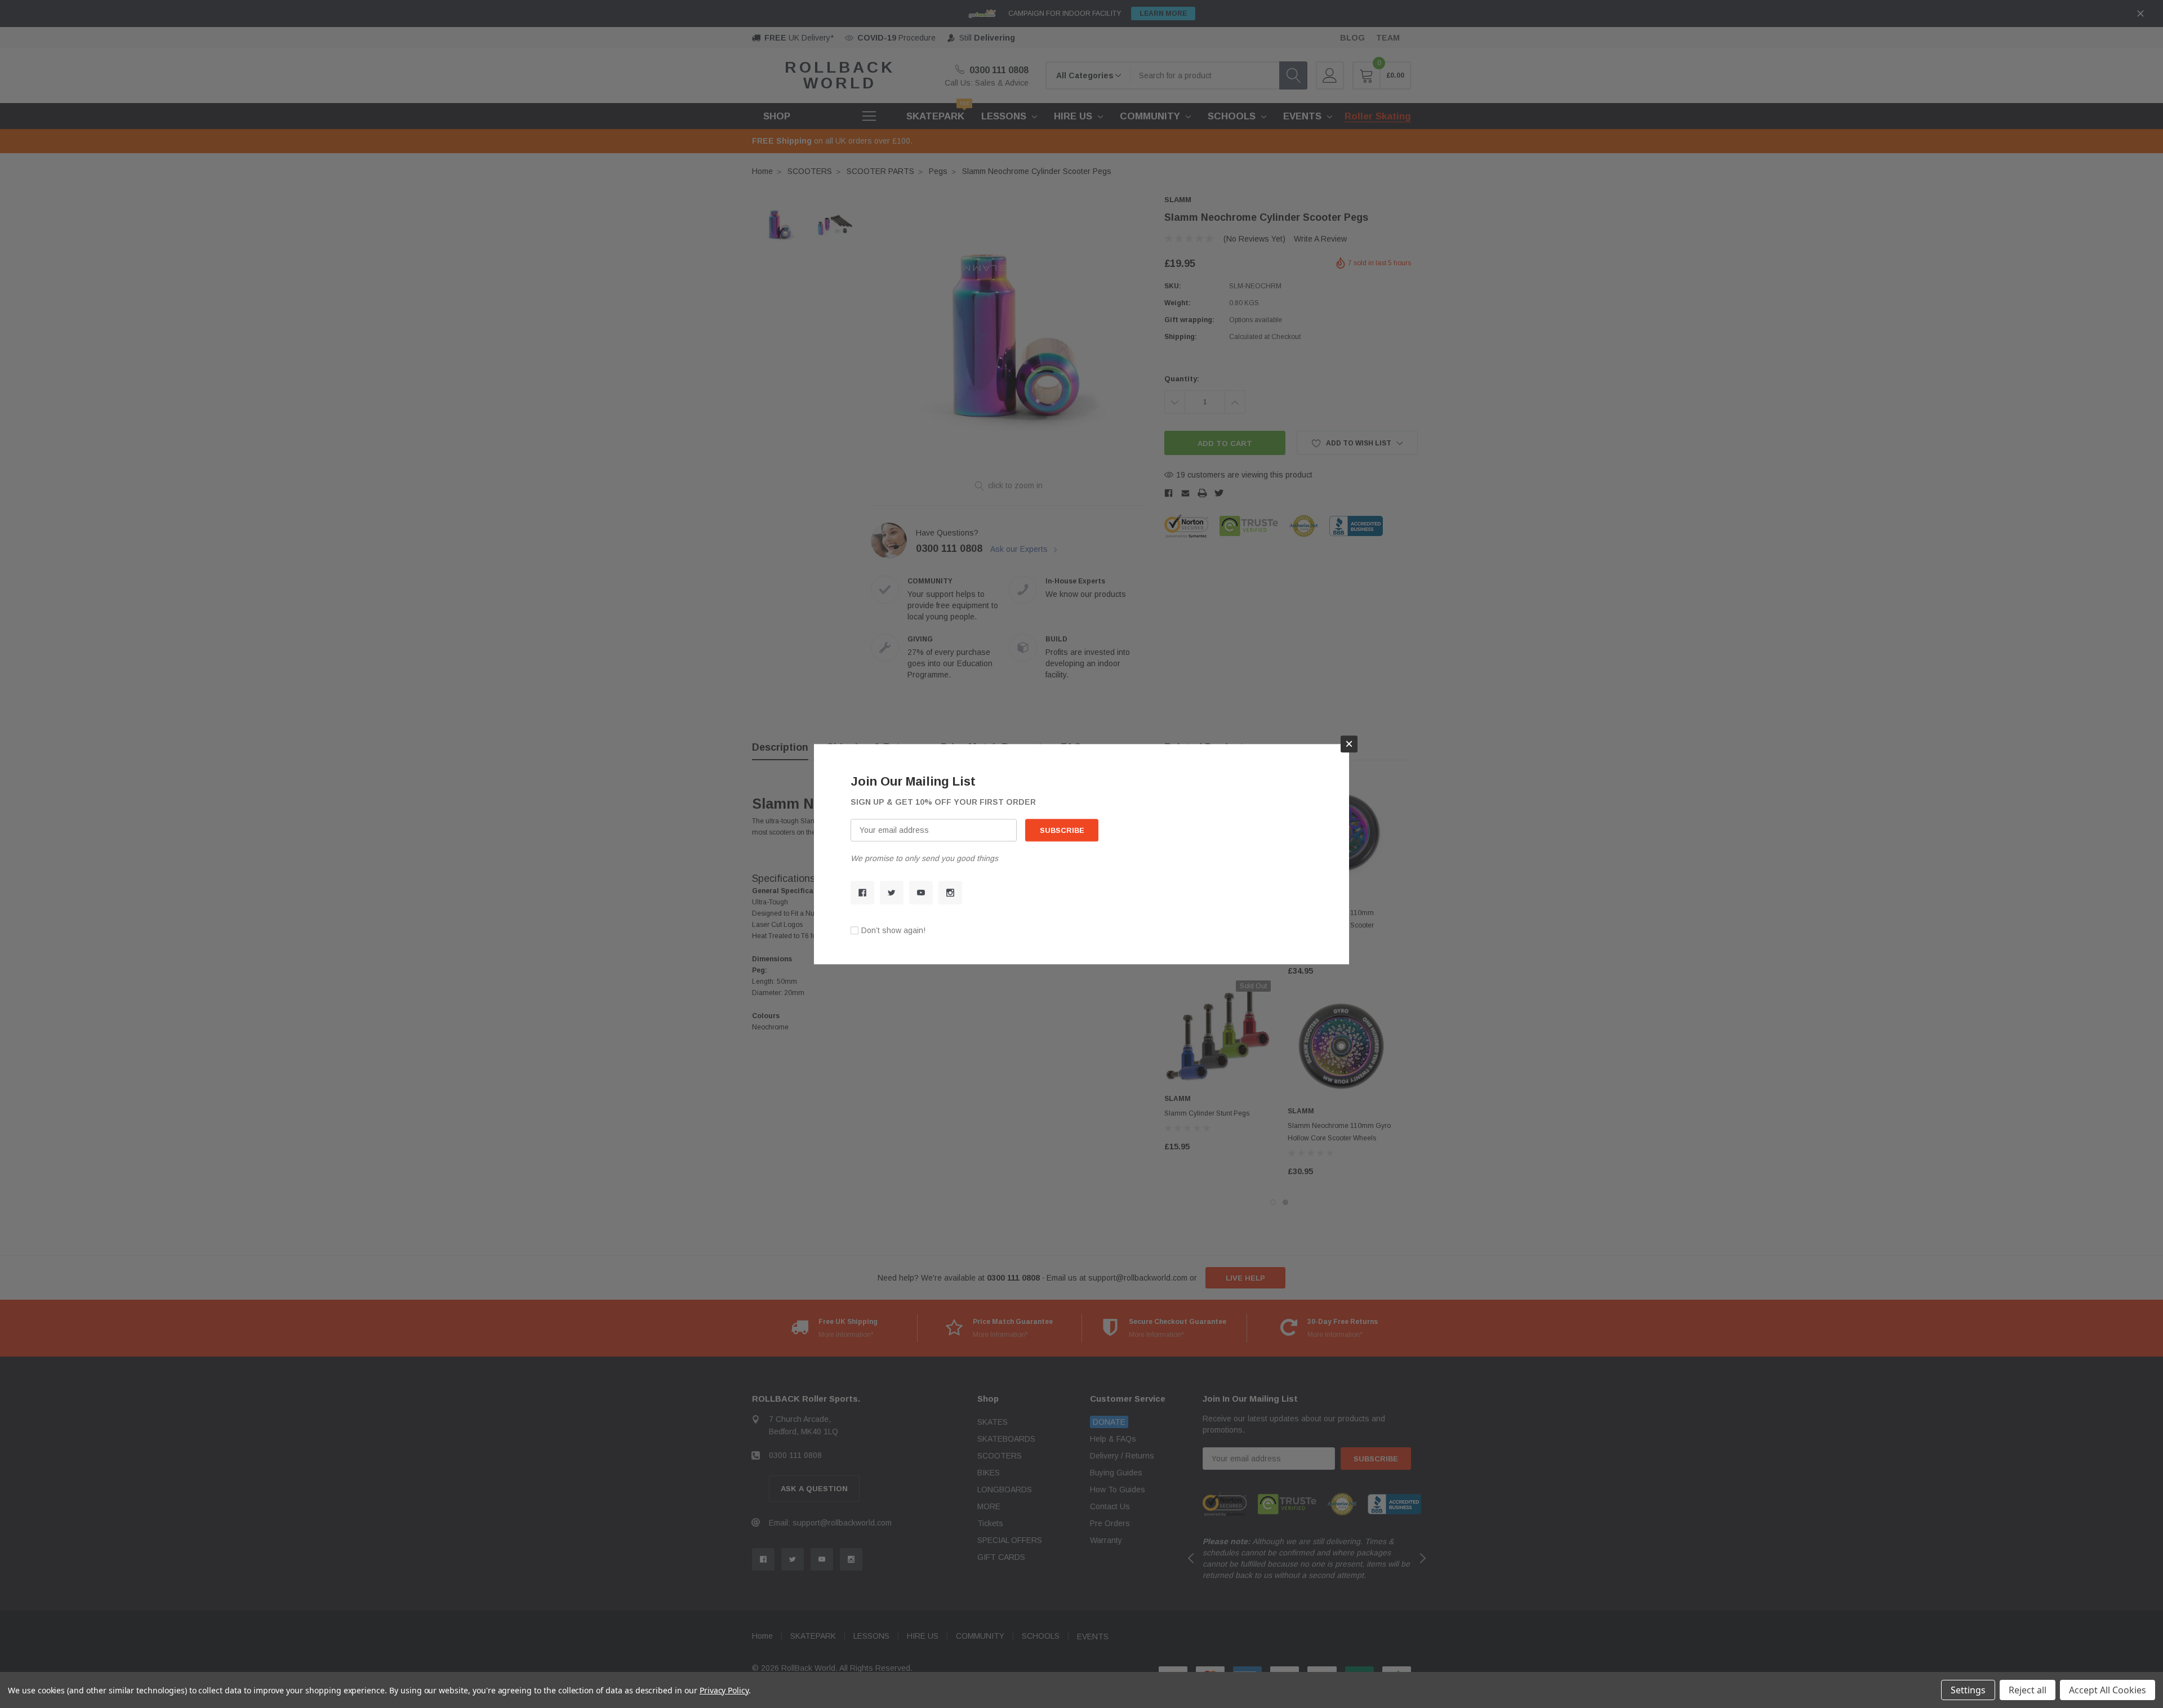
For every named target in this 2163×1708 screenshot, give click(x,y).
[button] (1349, 744)
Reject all (2028, 1690)
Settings (1968, 1690)
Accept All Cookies (2108, 1690)
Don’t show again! (893, 930)
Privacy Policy (724, 1690)
